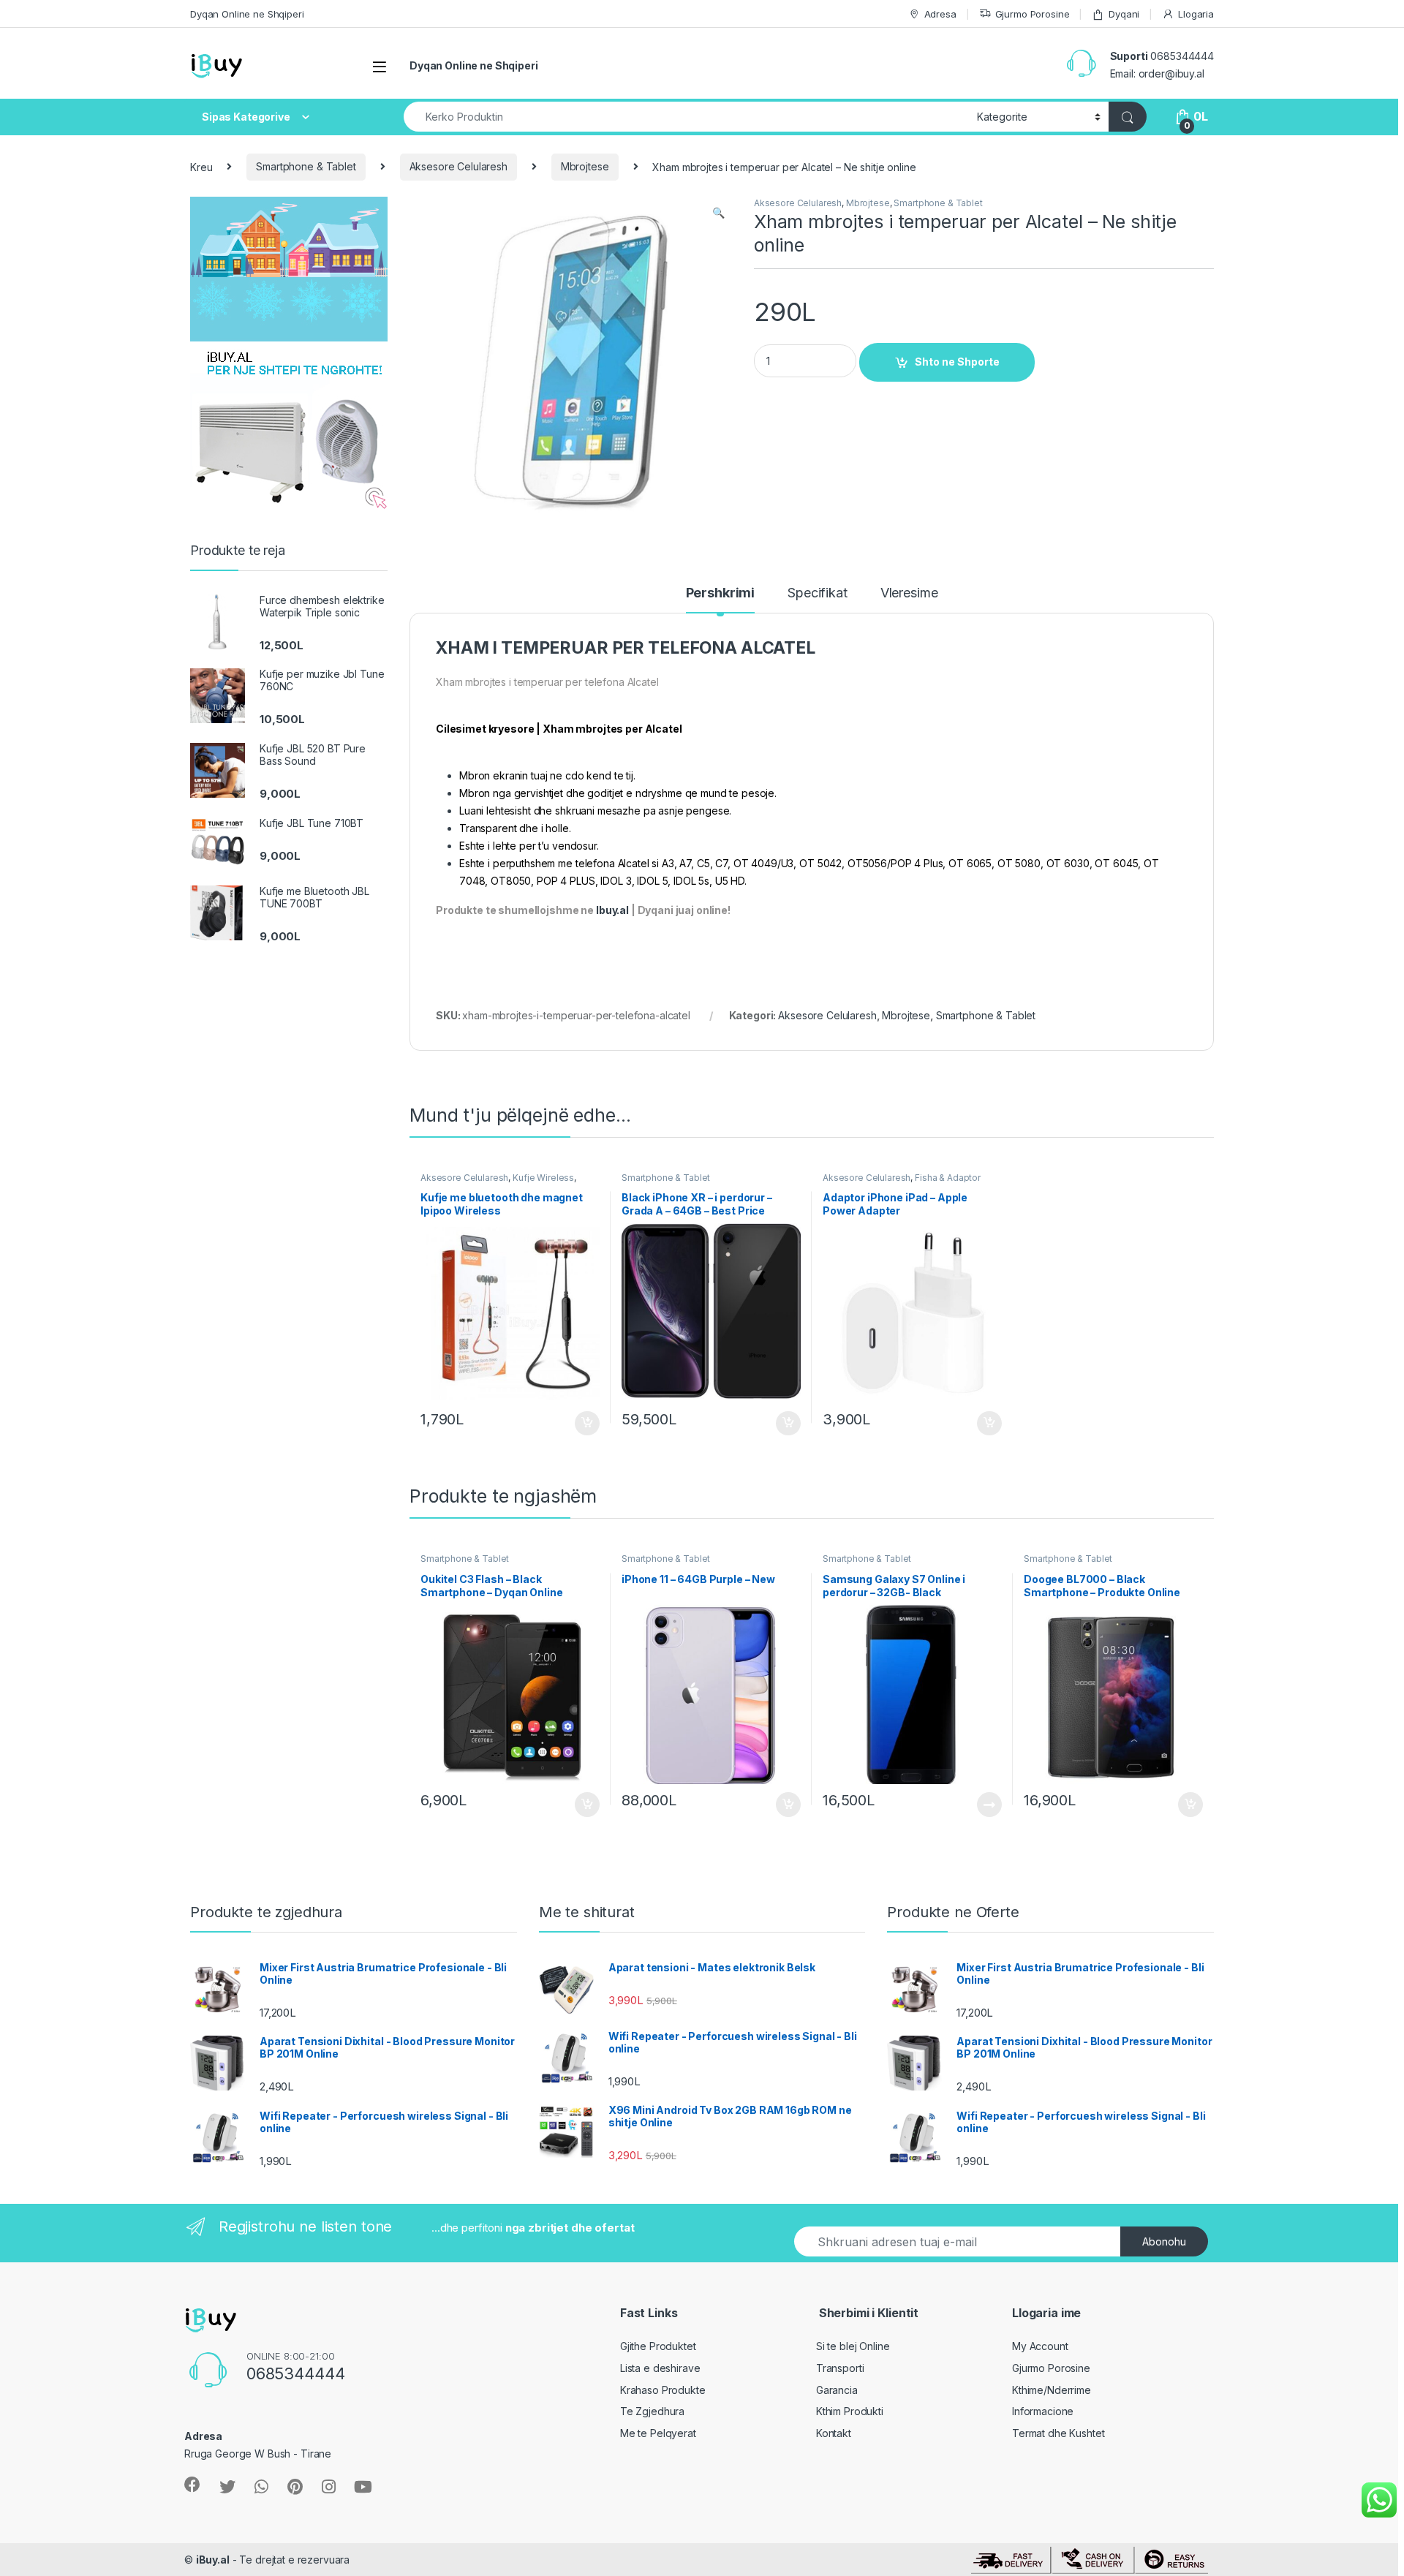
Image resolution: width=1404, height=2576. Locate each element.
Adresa (940, 14)
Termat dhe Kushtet (1058, 2433)
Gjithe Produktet (658, 2346)
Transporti (840, 2368)
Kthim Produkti (850, 2411)
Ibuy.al (612, 910)
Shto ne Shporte (957, 362)
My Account (1040, 2346)
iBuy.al (213, 2560)
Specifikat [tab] (818, 593)
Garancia (837, 2390)
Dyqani (1124, 14)
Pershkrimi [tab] (721, 593)
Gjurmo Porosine (1033, 14)
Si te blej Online (853, 2346)
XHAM (462, 648)
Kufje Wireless (543, 1178)
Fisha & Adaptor (948, 1178)
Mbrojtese (585, 166)
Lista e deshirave (660, 2368)
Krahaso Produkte (663, 2390)
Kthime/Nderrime (1052, 2390)
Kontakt (834, 2433)
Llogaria (1196, 14)
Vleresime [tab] (909, 593)
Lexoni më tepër (986, 1805)
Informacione (1043, 2411)
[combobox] (686, 117)
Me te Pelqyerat (658, 2433)
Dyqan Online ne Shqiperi (247, 14)
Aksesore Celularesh (458, 166)
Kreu (201, 166)
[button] (718, 213)
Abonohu (1164, 2241)
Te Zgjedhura (652, 2411)
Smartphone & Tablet (306, 166)
